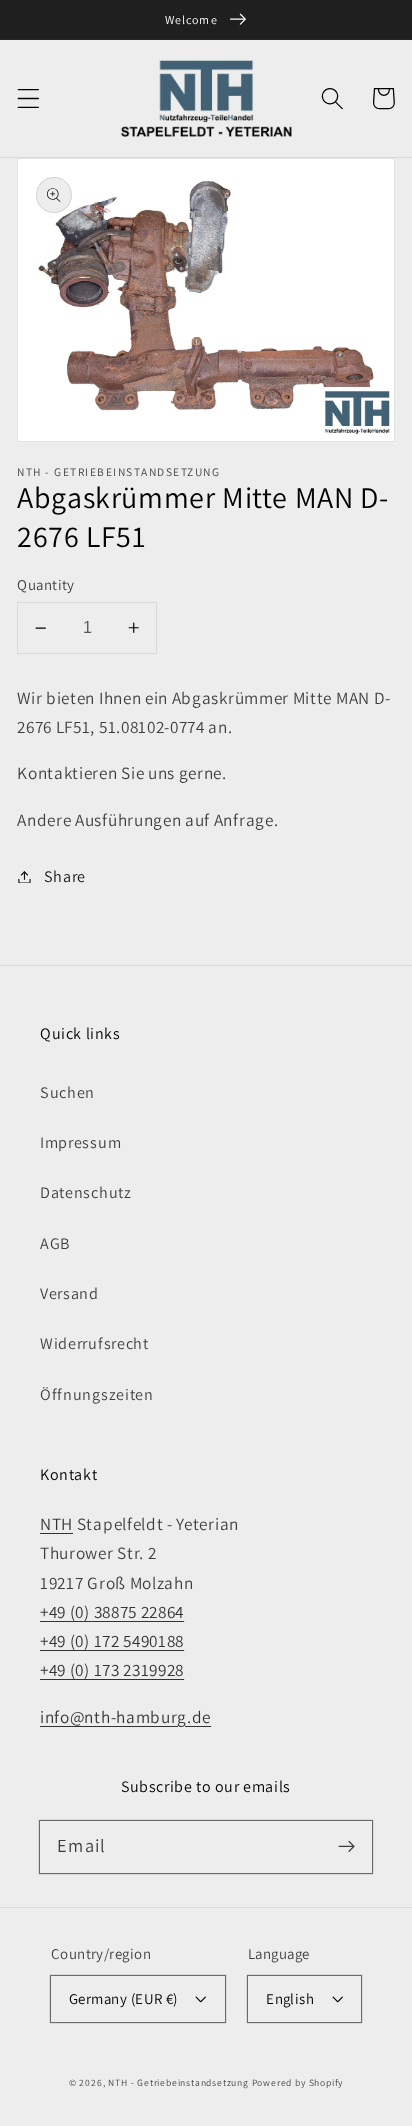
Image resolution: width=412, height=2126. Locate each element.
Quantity (46, 584)
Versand (69, 1293)
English (290, 1998)
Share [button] (65, 876)
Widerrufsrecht (94, 1343)
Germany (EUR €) (123, 1998)
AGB (55, 1243)
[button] (28, 98)
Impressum (80, 1142)
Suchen (67, 1092)
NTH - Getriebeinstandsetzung (178, 2082)
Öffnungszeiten (97, 1394)
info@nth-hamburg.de (125, 1716)
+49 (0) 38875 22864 (112, 1611)
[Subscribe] (346, 1846)
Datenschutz (86, 1192)
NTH (56, 1523)
